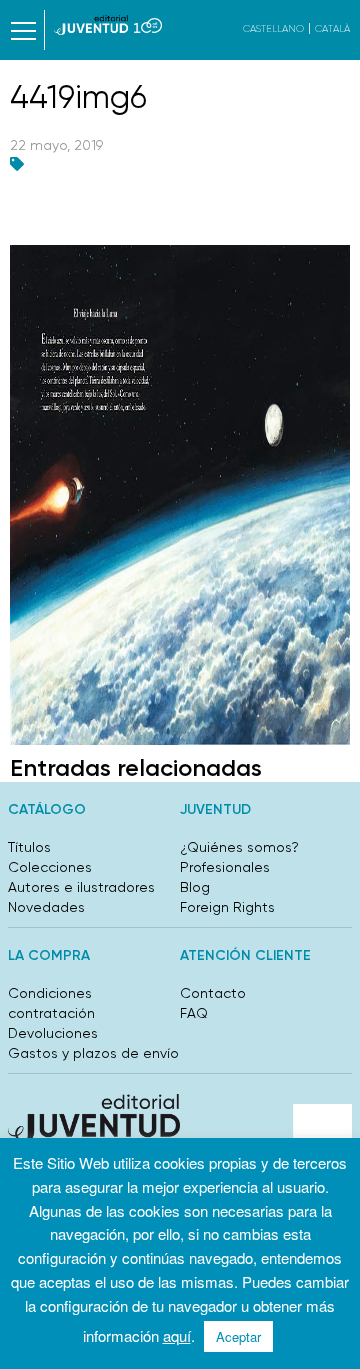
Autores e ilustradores (81, 887)
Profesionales (225, 867)
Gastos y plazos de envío (93, 1053)
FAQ (194, 1013)
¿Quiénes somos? (239, 847)
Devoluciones (53, 1033)
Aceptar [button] (238, 1336)
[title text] (108, 25)
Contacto (213, 993)
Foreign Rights (227, 907)
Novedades (46, 907)
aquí (177, 1335)
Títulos (29, 847)
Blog (195, 887)
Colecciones (50, 867)
